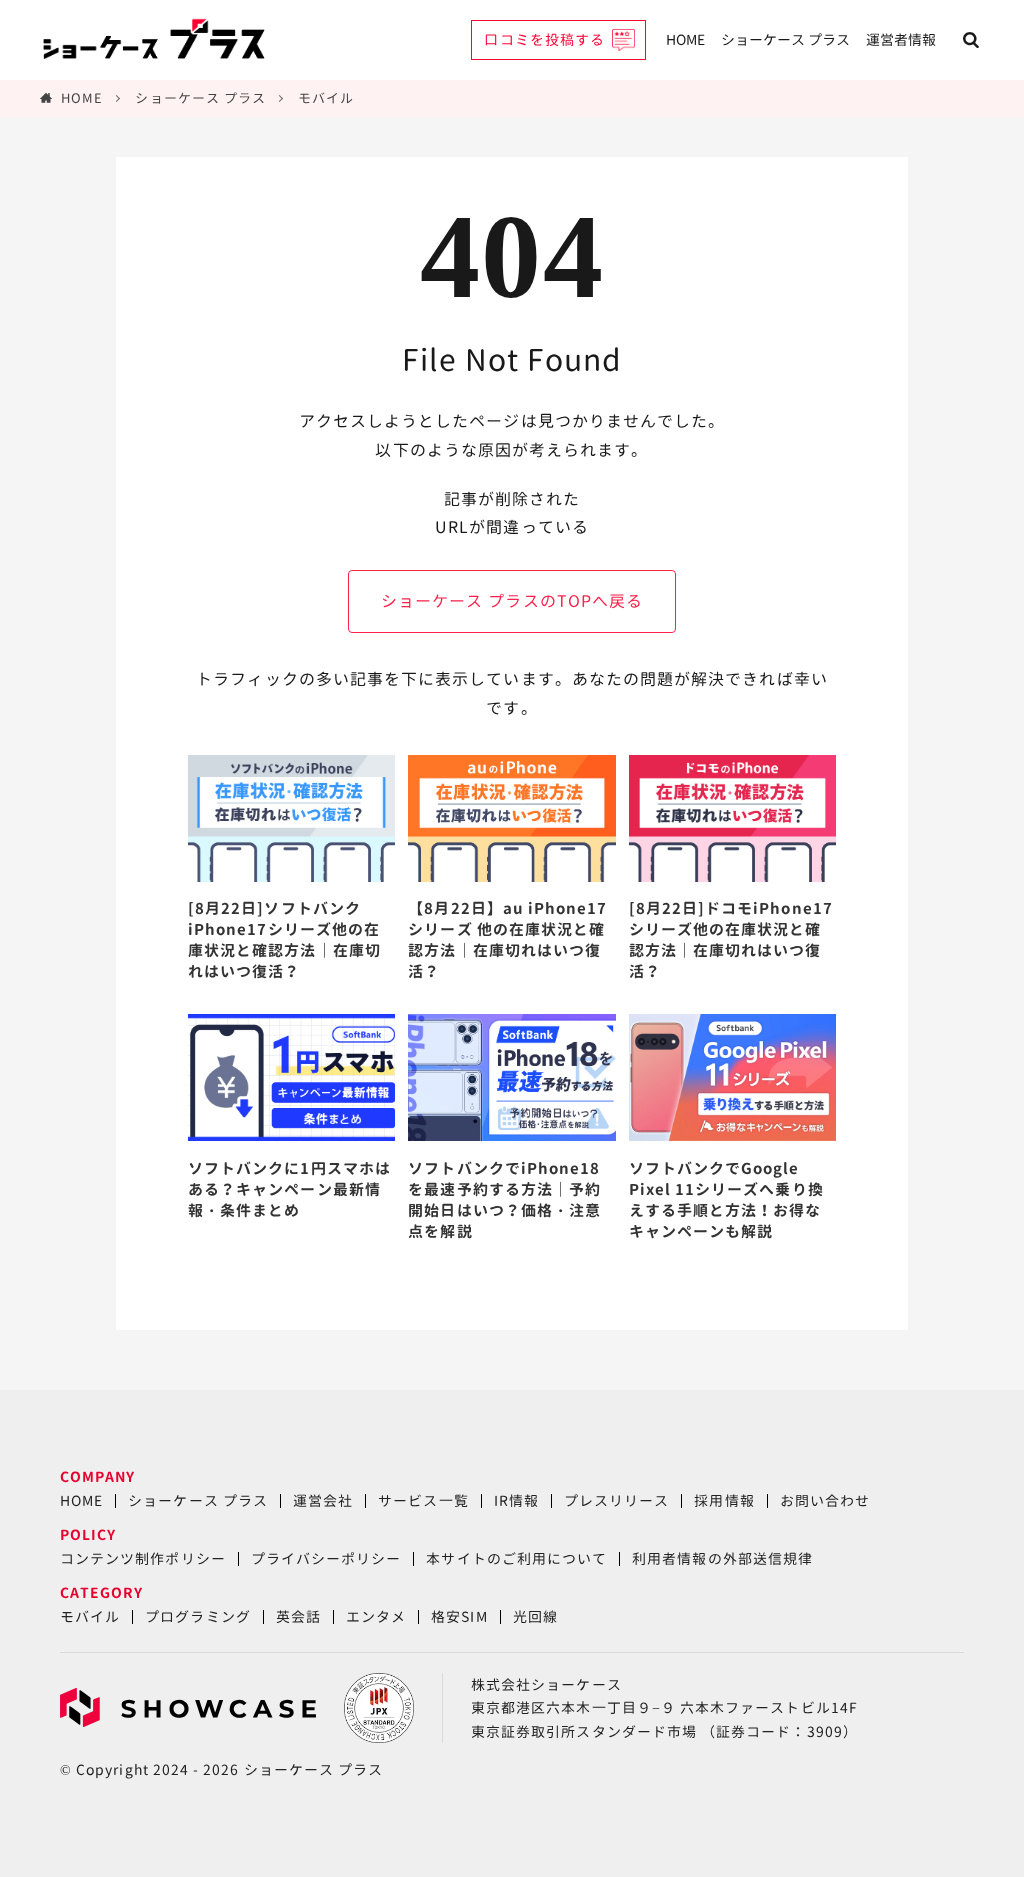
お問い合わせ (825, 1500)
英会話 (298, 1616)
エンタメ (376, 1616)
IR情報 (516, 1500)
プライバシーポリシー (326, 1558)
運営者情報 (901, 39)
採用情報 (724, 1500)
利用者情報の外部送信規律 (722, 1558)
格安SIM (459, 1616)
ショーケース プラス (785, 39)
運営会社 (323, 1500)
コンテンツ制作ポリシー (143, 1558)
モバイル (326, 98)
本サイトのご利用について (516, 1558)
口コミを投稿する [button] (544, 39)
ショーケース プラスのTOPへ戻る (512, 601)
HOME (685, 39)
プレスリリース (616, 1500)
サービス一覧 (423, 1500)
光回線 (535, 1616)
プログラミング (197, 1616)
